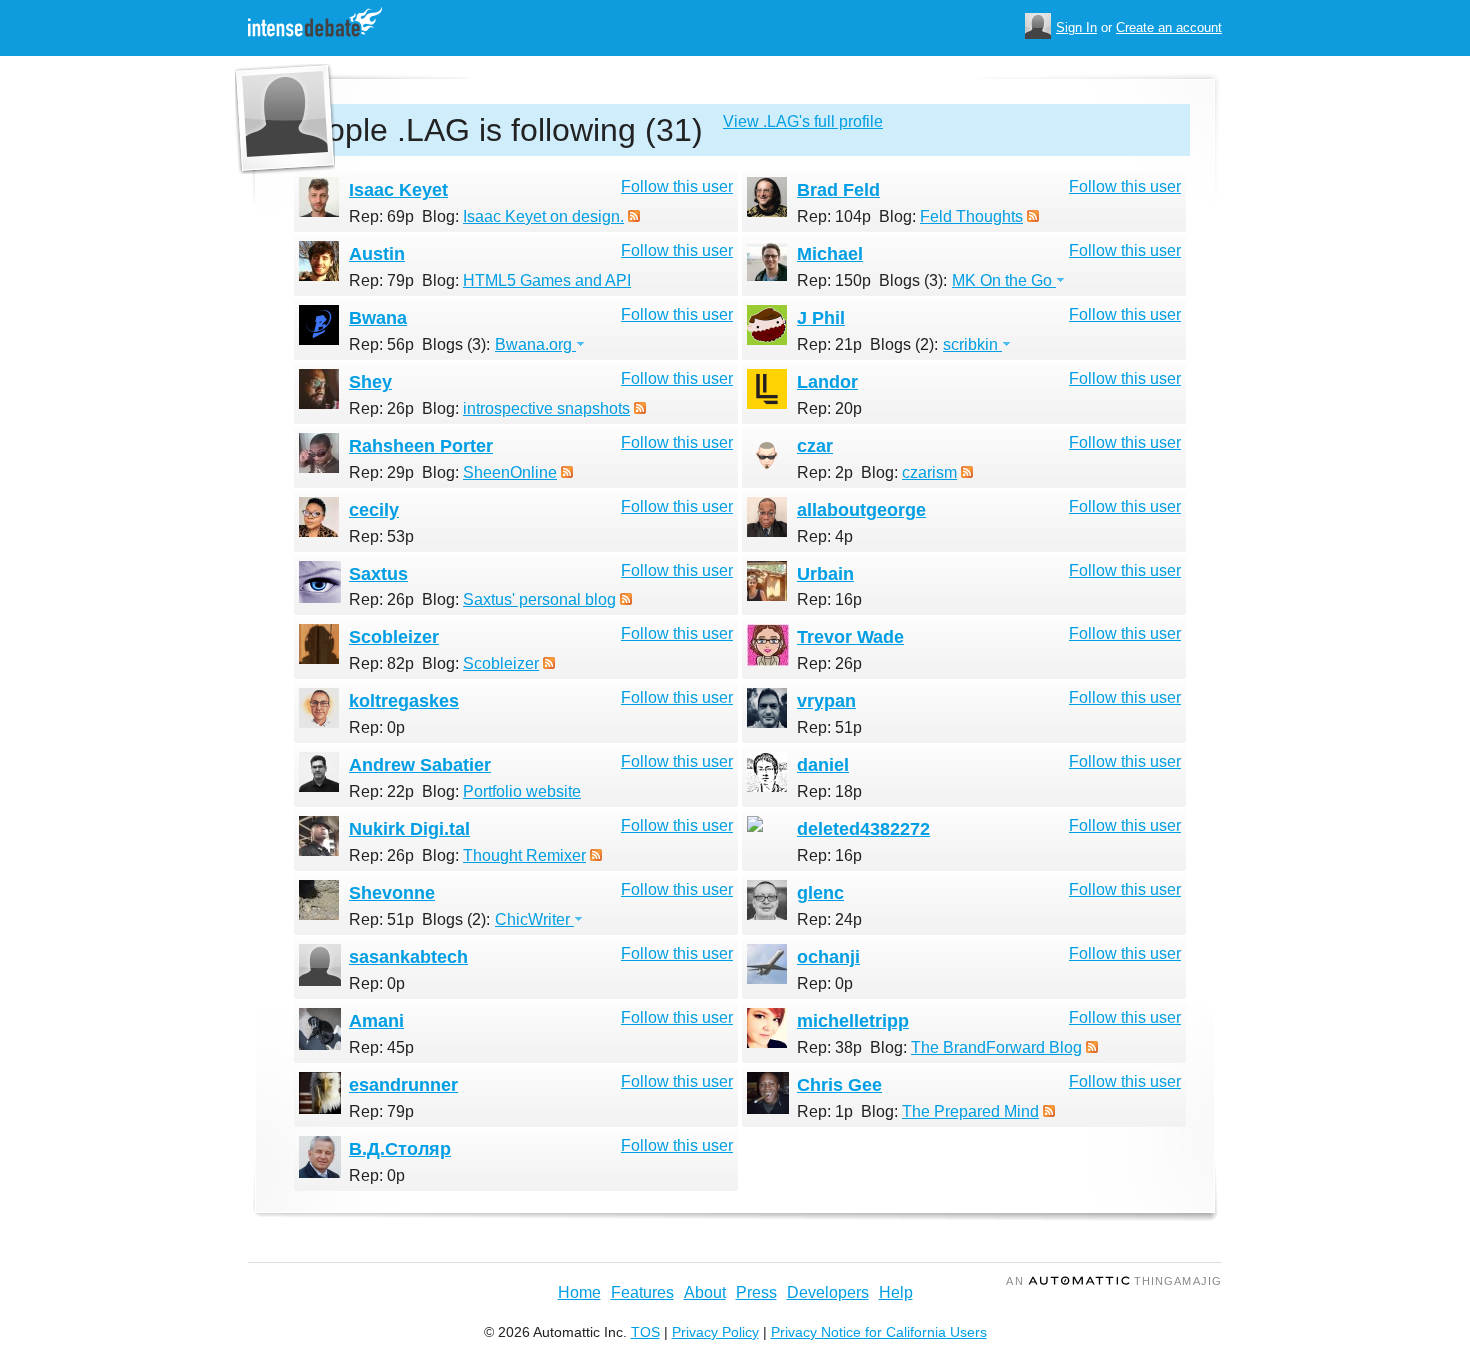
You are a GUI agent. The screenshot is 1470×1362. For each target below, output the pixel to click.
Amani (376, 1021)
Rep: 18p (829, 791)
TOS (645, 1332)
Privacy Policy (715, 1332)
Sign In (1076, 27)
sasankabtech (408, 957)
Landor (827, 382)
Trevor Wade (850, 637)
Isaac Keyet (398, 190)
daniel (823, 765)
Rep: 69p (381, 216)
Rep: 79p (381, 280)
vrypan (826, 701)
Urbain (825, 574)
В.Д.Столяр (400, 1149)
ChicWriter (534, 919)
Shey (370, 382)
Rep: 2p (825, 472)
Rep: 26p (381, 408)
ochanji (828, 957)
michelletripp (853, 1021)
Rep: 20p (829, 408)
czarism (929, 472)
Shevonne (392, 893)
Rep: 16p (829, 599)
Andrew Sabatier (420, 765)
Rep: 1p (825, 1111)
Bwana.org (535, 344)
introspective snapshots (546, 408)
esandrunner (403, 1085)
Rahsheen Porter (421, 446)
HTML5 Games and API (547, 280)
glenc (820, 893)
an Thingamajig (1114, 1281)
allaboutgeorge (861, 510)
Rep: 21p (829, 344)
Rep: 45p (381, 1047)
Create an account (1169, 27)
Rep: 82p (381, 663)
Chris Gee (839, 1085)
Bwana (378, 318)
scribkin (972, 344)
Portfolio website (522, 791)
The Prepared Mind (970, 1111)
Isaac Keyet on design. (543, 216)
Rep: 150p (834, 280)
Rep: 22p (381, 791)
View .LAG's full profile (803, 121)
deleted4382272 (863, 829)
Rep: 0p (377, 727)
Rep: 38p (829, 1047)
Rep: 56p (381, 344)
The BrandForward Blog (996, 1047)
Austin (377, 254)
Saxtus (378, 574)
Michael (830, 254)
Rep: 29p (381, 472)
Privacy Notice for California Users (879, 1332)
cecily (374, 510)
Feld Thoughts (971, 216)
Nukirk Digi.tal (409, 829)
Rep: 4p (825, 536)
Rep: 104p (834, 216)
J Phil (821, 318)
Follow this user (677, 186)
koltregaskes (404, 701)
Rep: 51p (829, 727)
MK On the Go (1004, 280)
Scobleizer (394, 637)
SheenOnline (510, 472)
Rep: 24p (829, 919)
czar (815, 446)
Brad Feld (838, 190)
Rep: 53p (381, 536)
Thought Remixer (524, 855)
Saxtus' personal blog (539, 599)
